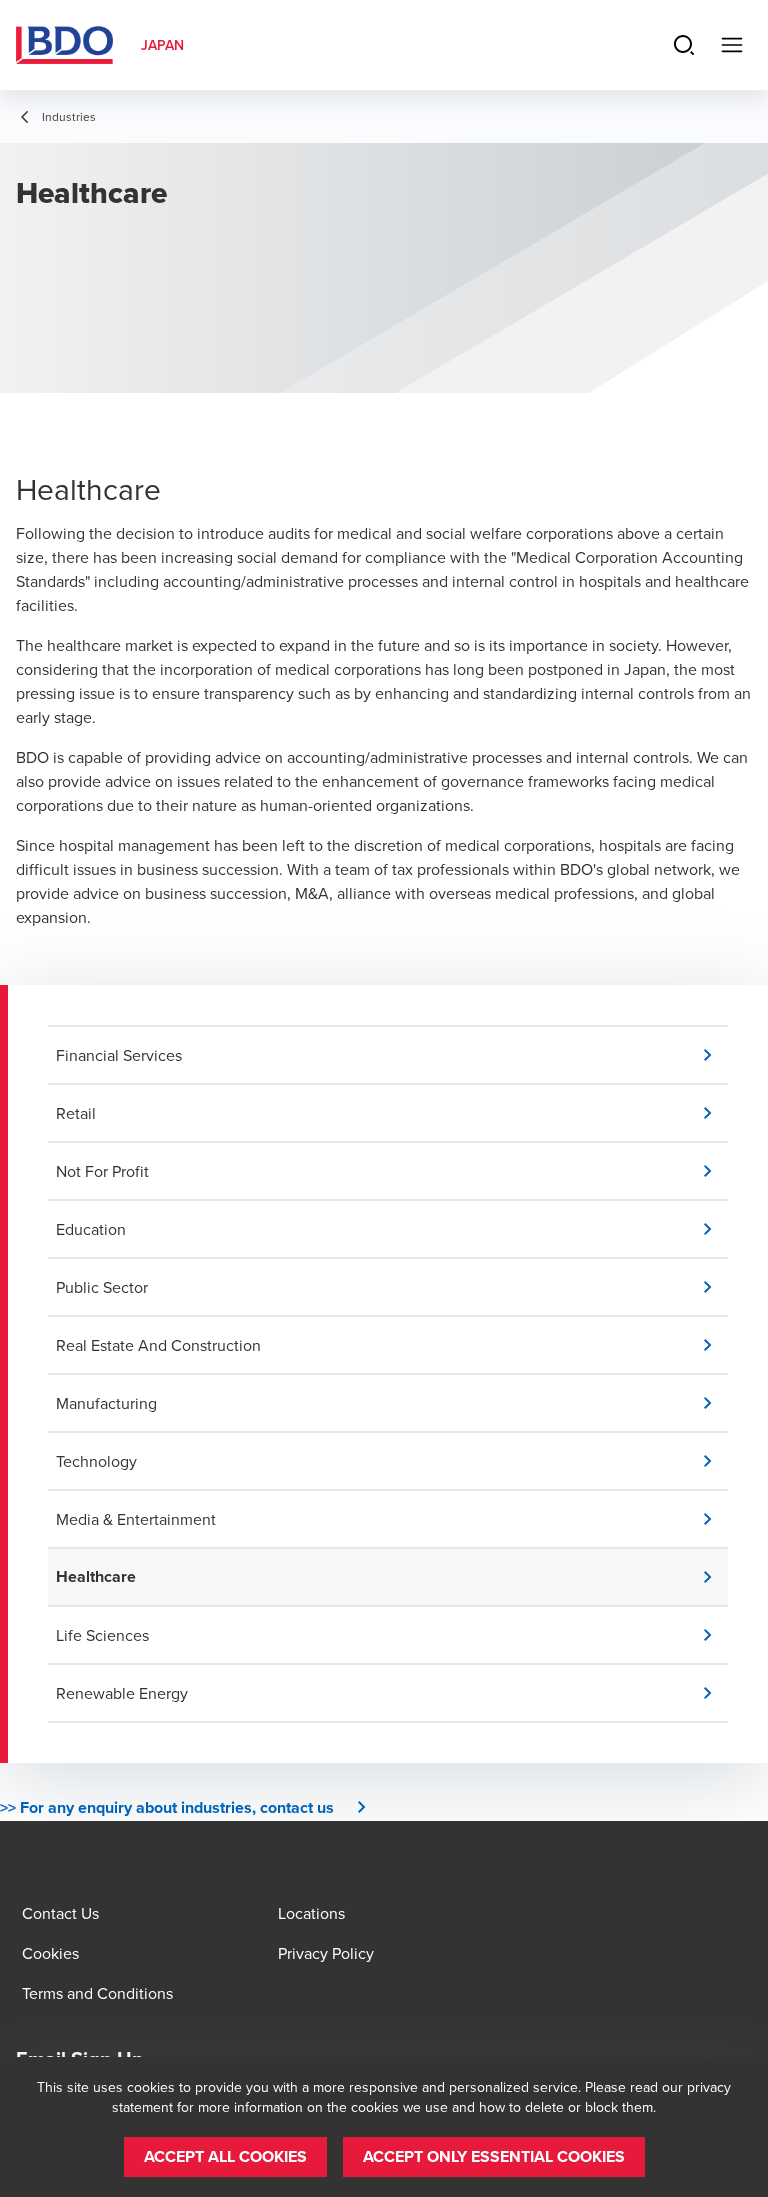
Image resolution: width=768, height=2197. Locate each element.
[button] (392, 1055)
